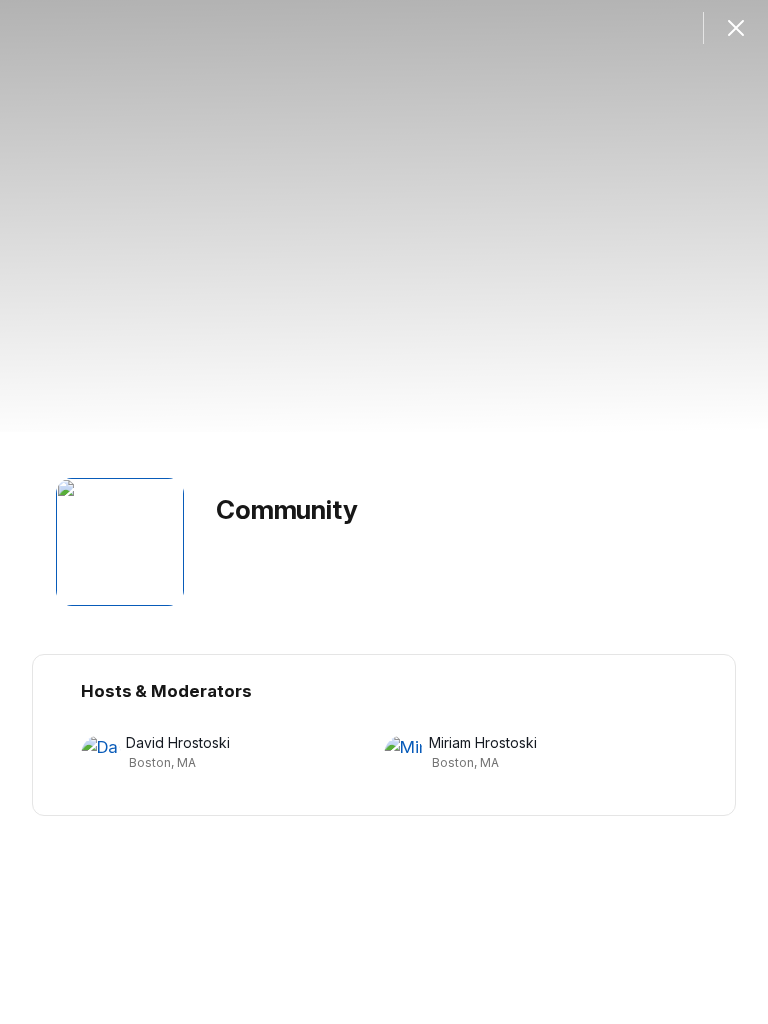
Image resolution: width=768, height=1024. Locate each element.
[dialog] (384, 512)
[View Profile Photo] (120, 542)
